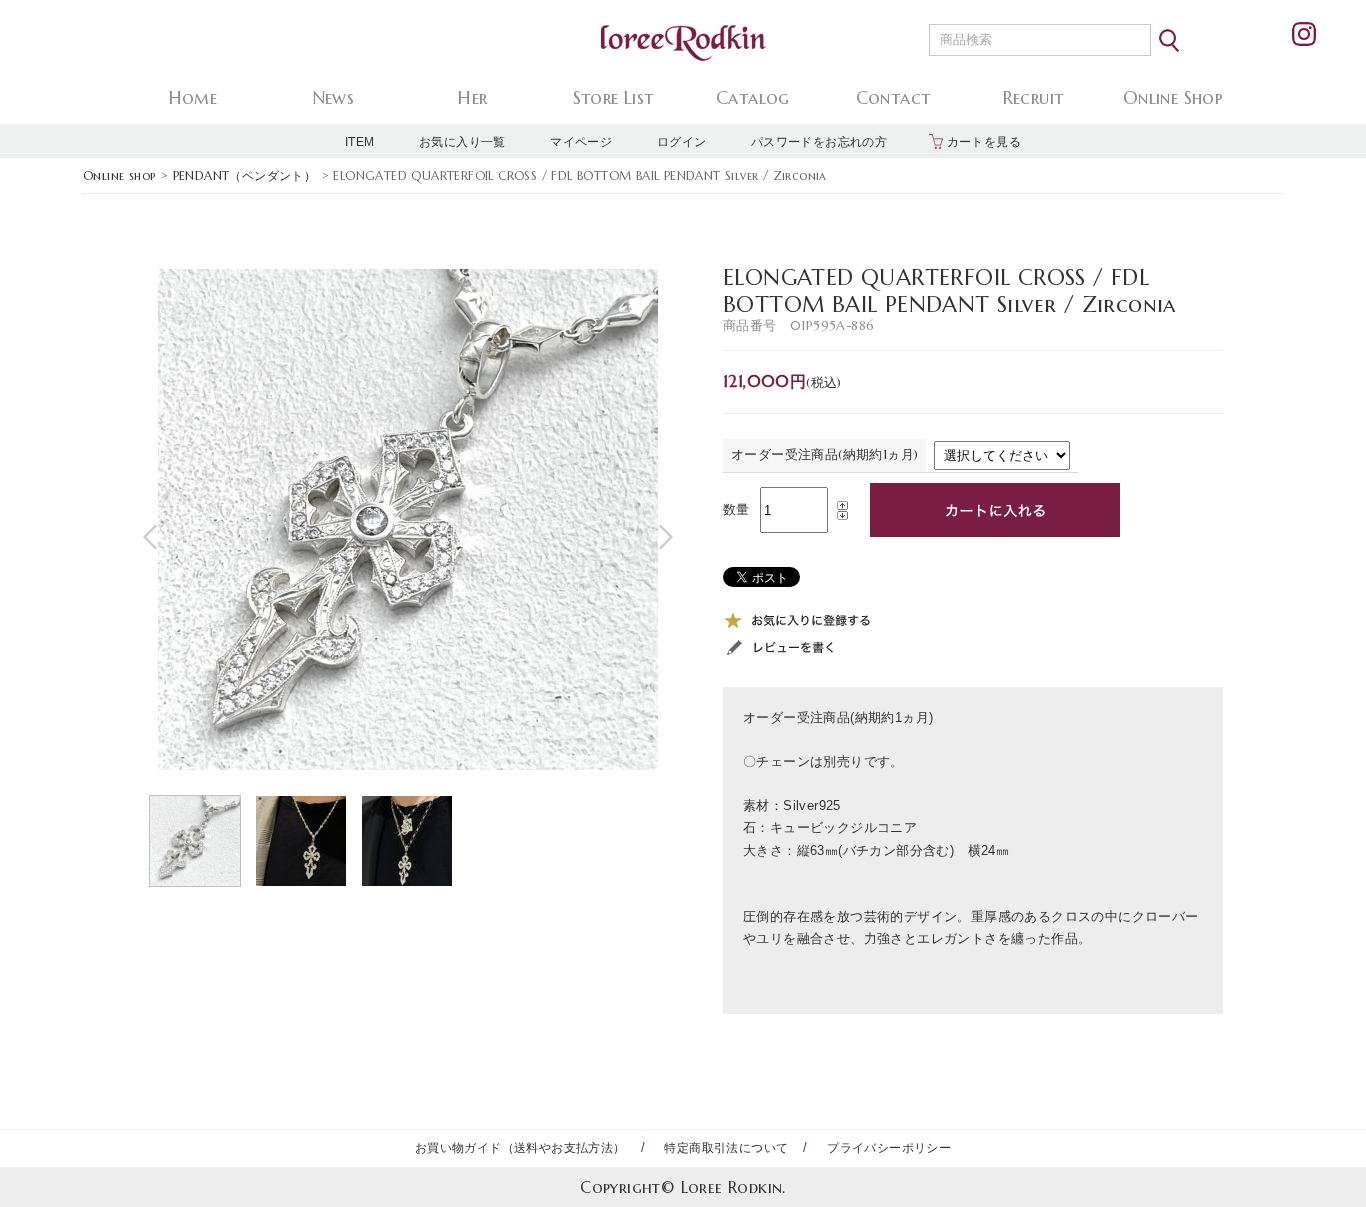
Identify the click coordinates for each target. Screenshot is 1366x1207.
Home (193, 97)
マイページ (581, 142)
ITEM (360, 142)
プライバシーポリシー (889, 1148)
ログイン (682, 142)
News (333, 97)
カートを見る (984, 142)
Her (472, 97)
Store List (613, 97)
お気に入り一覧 (462, 142)
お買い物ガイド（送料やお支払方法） (520, 1148)
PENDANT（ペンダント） (245, 175)
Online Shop (1173, 97)
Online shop (119, 175)
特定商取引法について (726, 1148)
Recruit (1033, 97)
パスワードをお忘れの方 (819, 142)
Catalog (753, 97)
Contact (893, 97)
